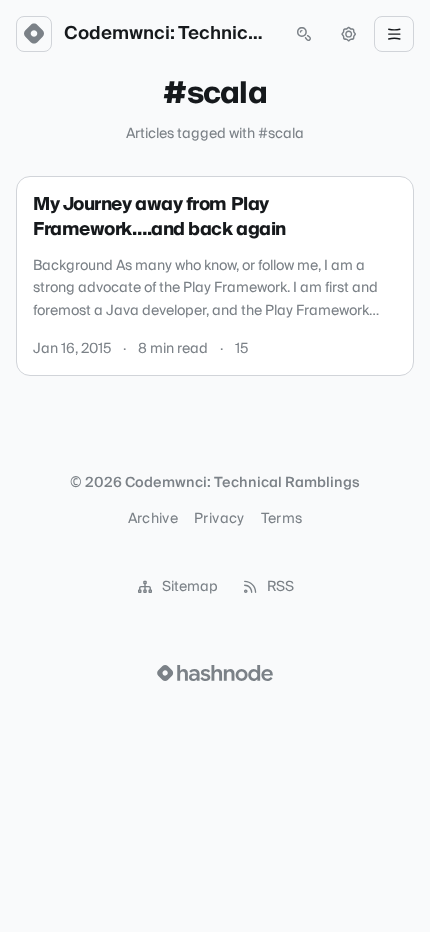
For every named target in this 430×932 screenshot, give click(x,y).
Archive (153, 519)
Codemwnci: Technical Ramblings (169, 34)
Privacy (219, 519)
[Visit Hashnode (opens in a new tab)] (215, 673)
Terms (282, 519)
